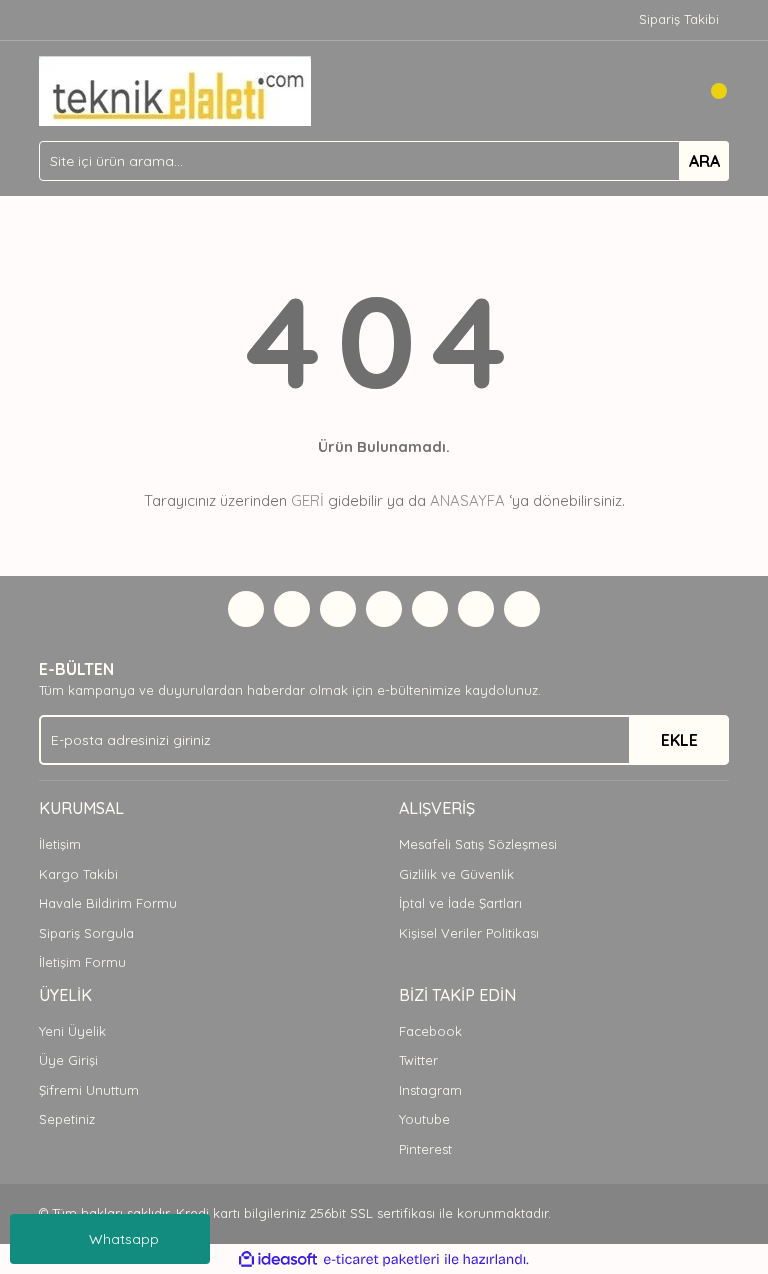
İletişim (60, 844)
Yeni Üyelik (72, 1031)
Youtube (424, 1119)
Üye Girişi (68, 1060)
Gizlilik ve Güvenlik (456, 874)
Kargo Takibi (78, 874)
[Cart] (709, 91)
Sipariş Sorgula (86, 933)
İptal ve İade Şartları (460, 903)
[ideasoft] (278, 1260)
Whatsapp (124, 1239)
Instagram (430, 1090)
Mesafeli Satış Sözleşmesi (478, 844)
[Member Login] (669, 91)
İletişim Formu (82, 962)
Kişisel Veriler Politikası (469, 933)
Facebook (430, 1031)
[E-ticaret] (381, 1260)
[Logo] (175, 89)
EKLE (679, 740)
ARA (704, 161)
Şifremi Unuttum (89, 1090)
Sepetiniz (67, 1119)
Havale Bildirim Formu (108, 903)
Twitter (418, 1060)
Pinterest (425, 1149)
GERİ (307, 500)
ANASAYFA (467, 500)
